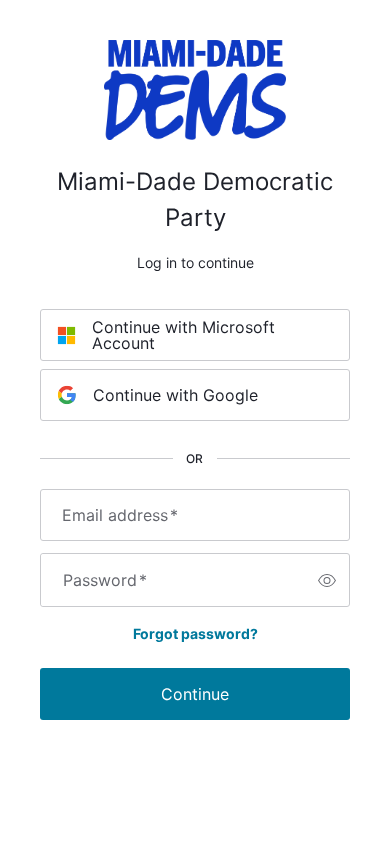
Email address (120, 515)
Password (105, 580)
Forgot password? (195, 633)
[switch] (327, 580)
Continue (195, 694)
